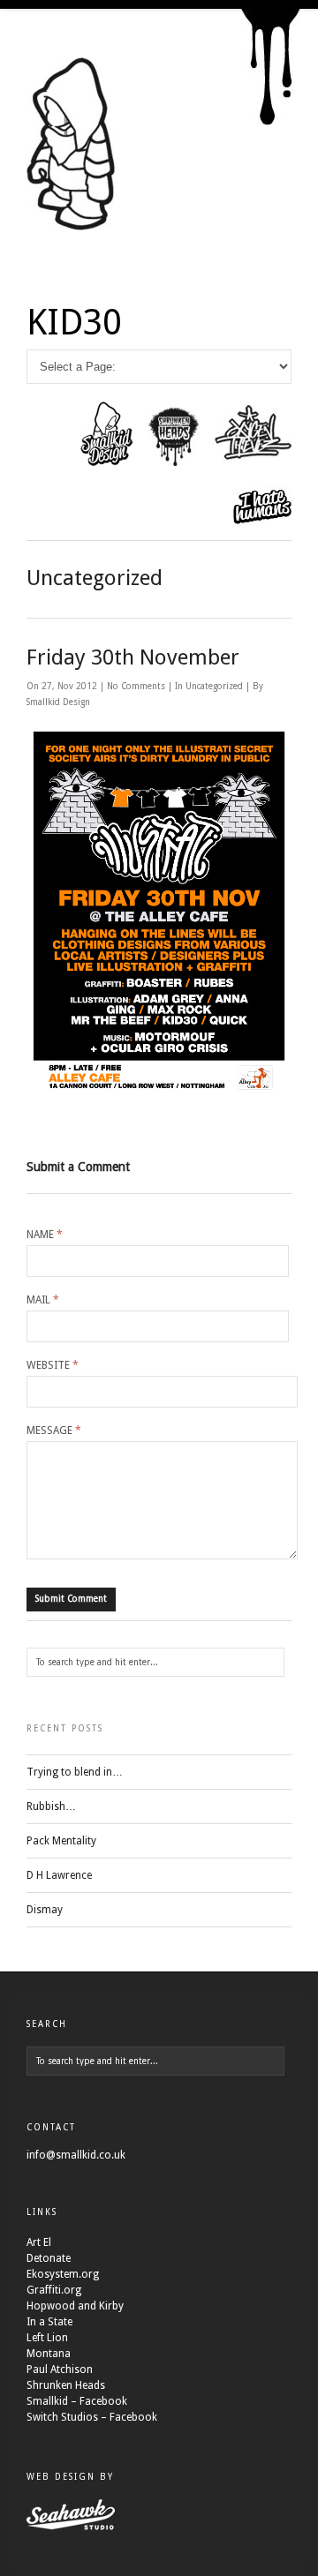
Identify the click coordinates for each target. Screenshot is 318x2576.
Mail (43, 1300)
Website (53, 1365)
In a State (49, 2322)
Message (54, 1431)
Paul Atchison (60, 2369)
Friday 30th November (133, 657)
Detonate (49, 2258)
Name (45, 1235)
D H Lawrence (59, 1875)
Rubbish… (51, 1806)
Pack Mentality (61, 1841)
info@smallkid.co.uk (76, 2155)
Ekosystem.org (63, 2274)
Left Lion (47, 2338)
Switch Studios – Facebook (92, 2417)
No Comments (137, 686)
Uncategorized (214, 686)
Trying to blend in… (75, 1772)
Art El (39, 2242)
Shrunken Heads (66, 2385)
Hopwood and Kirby (75, 2306)
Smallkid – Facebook (77, 2401)
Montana (49, 2354)
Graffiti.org (54, 2290)
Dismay (45, 1910)
